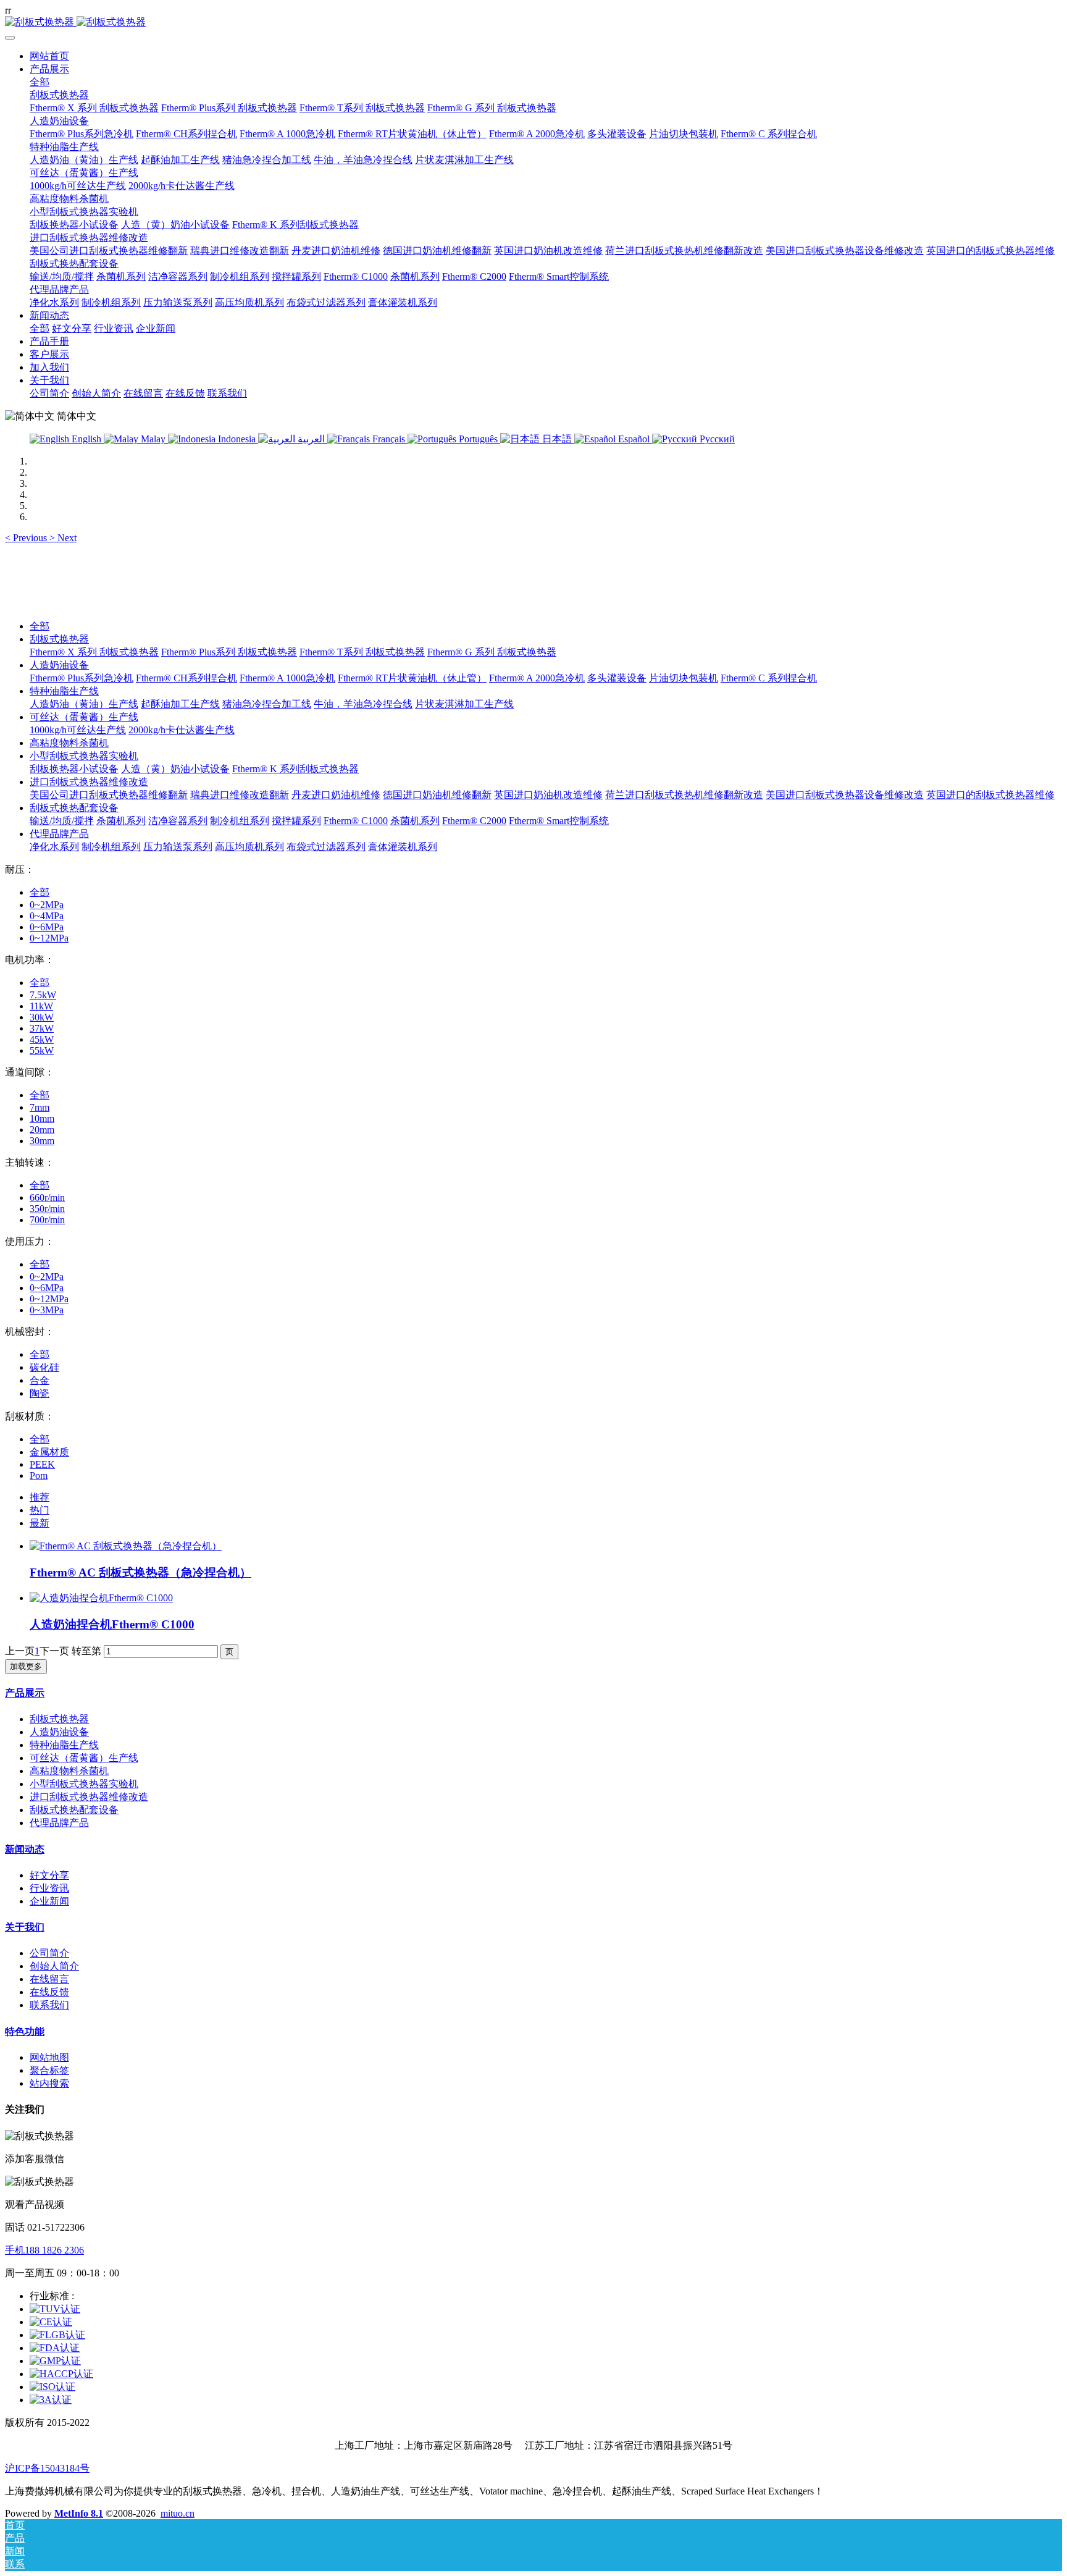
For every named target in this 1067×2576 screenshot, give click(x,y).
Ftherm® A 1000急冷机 (287, 678)
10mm (42, 1118)
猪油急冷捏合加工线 (267, 704)
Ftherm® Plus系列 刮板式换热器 (229, 652)
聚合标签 (49, 2070)
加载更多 (26, 1666)
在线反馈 (49, 1992)
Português (478, 439)
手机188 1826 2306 (44, 2250)
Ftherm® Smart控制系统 (559, 821)
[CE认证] (51, 2322)
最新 (40, 1523)
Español (634, 439)
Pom (39, 1475)
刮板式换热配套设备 (74, 808)
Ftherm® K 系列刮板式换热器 (295, 769)
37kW (42, 1028)
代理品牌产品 (59, 834)
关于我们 (25, 1927)
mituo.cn (178, 2513)
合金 (40, 1380)
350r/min (47, 1209)
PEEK (42, 1464)
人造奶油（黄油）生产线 (84, 704)
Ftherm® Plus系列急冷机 (82, 678)
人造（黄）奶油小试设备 (175, 769)
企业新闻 (49, 1901)
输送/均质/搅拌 (62, 821)
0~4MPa (47, 916)
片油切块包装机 (684, 678)
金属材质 (49, 1452)
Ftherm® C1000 (356, 821)
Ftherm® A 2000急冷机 (537, 678)
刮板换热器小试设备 (74, 769)
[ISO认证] (52, 2387)
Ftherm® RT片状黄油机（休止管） (412, 678)
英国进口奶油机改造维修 (548, 795)
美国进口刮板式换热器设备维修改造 (845, 795)
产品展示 (25, 1693)
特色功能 (25, 2031)
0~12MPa (49, 938)
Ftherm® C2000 (474, 821)
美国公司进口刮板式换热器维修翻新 (109, 795)
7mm (40, 1107)
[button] (27, 538)
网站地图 (49, 2057)
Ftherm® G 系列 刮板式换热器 (492, 652)
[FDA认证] (55, 2348)
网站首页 (49, 56)
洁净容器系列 (178, 821)
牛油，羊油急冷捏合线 (363, 704)
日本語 (557, 439)
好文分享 (49, 1875)
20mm (42, 1130)
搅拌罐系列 (296, 821)
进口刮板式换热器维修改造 (89, 782)
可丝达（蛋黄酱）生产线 (84, 717)
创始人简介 (54, 1966)
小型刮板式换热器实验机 (84, 756)
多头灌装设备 (617, 678)
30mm (42, 1141)
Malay (153, 439)
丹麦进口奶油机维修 (336, 795)
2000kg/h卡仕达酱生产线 (182, 730)
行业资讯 (49, 1888)
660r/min (47, 1198)
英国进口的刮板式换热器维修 (990, 795)
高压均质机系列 (249, 847)
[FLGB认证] (57, 2335)
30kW (42, 1017)
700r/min (47, 1220)
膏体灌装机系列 (403, 847)
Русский (716, 439)
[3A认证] (51, 2400)
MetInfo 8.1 (79, 2513)
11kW (41, 1006)
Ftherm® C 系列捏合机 (769, 678)
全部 (40, 82)
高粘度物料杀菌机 (69, 743)
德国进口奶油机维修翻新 (437, 795)
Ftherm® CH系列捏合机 (186, 678)
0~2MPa (47, 905)
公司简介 (49, 1953)
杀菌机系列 (121, 821)
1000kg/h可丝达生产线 (78, 730)
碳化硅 (44, 1367)
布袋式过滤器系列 (326, 847)
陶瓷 (40, 1393)
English (86, 439)
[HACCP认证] (61, 2374)
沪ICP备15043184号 (47, 2468)
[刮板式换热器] (533, 23)
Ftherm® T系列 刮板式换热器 (362, 652)
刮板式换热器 (59, 639)
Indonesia (237, 439)
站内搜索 (49, 2083)
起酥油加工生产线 (180, 704)
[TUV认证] (55, 2309)
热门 (40, 1510)
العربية (311, 439)
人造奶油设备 (59, 665)
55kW (42, 1050)
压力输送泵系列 (178, 847)
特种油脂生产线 (64, 691)
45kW (42, 1039)
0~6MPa (47, 927)
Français (389, 439)
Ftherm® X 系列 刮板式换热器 (94, 652)
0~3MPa (47, 1310)
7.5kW (43, 995)
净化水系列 (54, 847)
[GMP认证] (55, 2361)
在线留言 (49, 1979)
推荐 (40, 1497)
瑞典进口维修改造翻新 (240, 795)
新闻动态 (25, 1849)
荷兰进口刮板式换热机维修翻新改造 (684, 795)
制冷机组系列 (240, 821)
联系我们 (49, 2005)
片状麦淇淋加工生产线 (464, 704)
